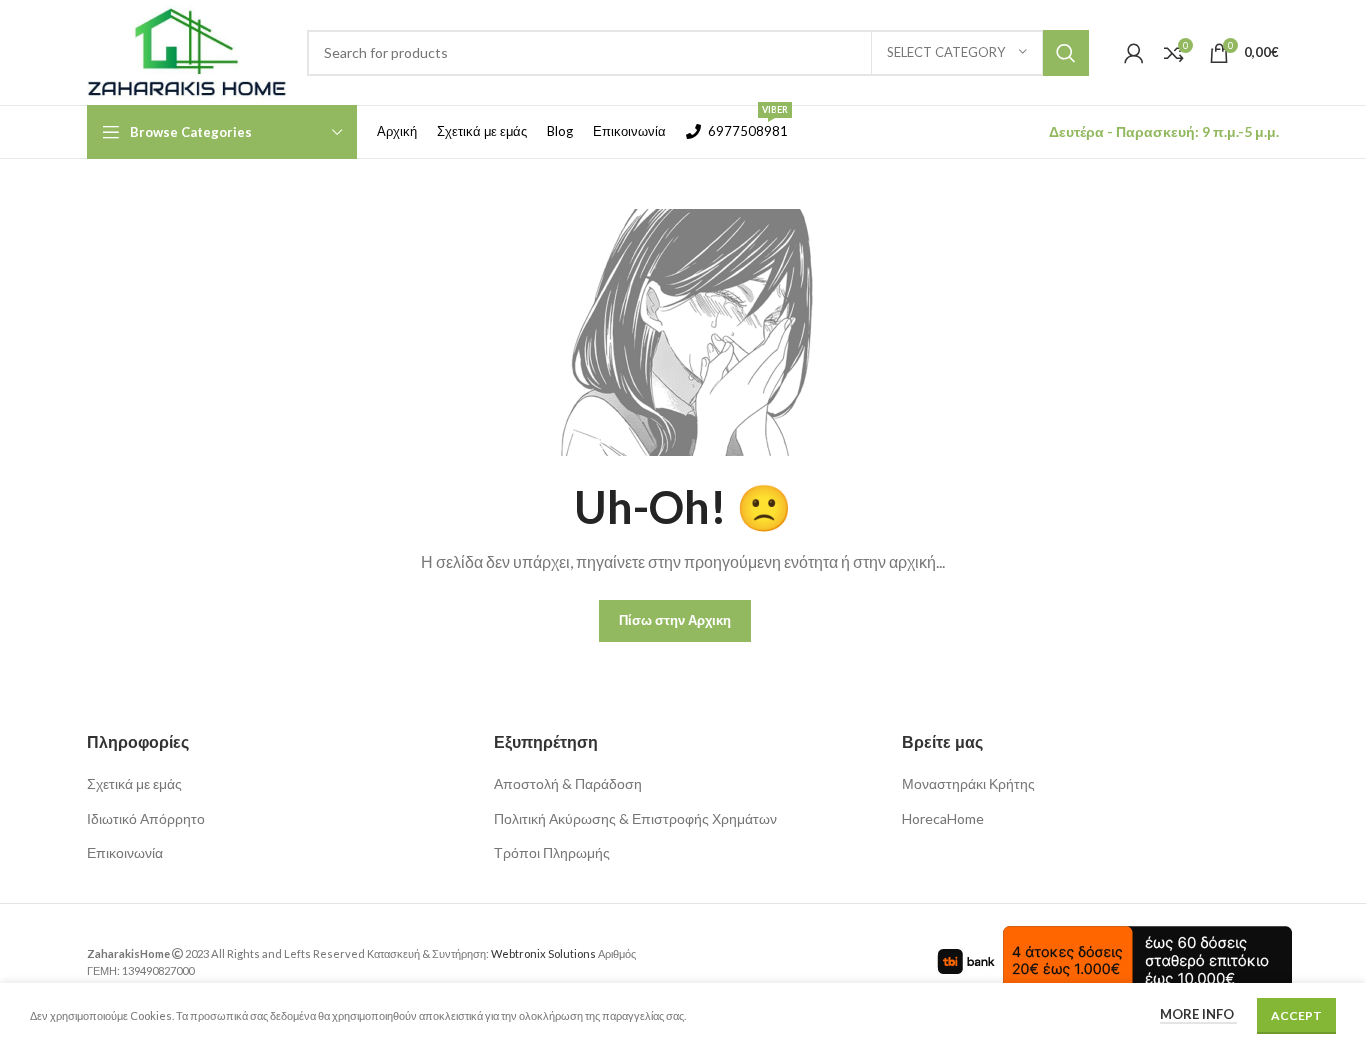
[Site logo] (187, 50)
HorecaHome (943, 818)
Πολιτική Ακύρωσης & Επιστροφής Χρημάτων (635, 818)
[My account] (1134, 53)
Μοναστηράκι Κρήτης (968, 783)
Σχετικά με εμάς (134, 783)
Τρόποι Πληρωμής (552, 852)
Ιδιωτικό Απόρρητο (146, 818)
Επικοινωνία (125, 852)
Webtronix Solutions (543, 953)
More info (1198, 1014)
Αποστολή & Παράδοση (568, 783)
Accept (1296, 1015)
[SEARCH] (1066, 53)
